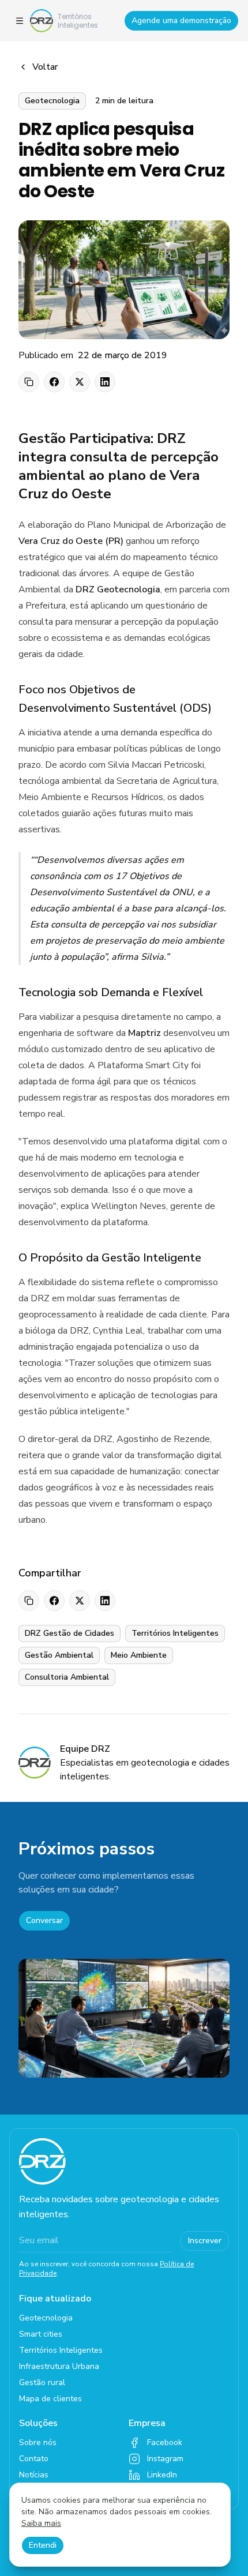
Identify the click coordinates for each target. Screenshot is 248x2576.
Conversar (44, 1920)
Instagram (165, 2459)
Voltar (45, 67)
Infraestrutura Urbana (59, 2366)
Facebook (165, 2442)
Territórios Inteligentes (61, 2350)
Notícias (34, 2475)
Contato (34, 2459)
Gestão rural (42, 2382)
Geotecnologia (46, 2318)
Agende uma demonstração (181, 20)
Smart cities (41, 2334)
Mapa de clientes (50, 2399)
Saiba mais (41, 2523)
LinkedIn (162, 2475)
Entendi (43, 2545)
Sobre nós (38, 2442)
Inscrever (205, 2241)
